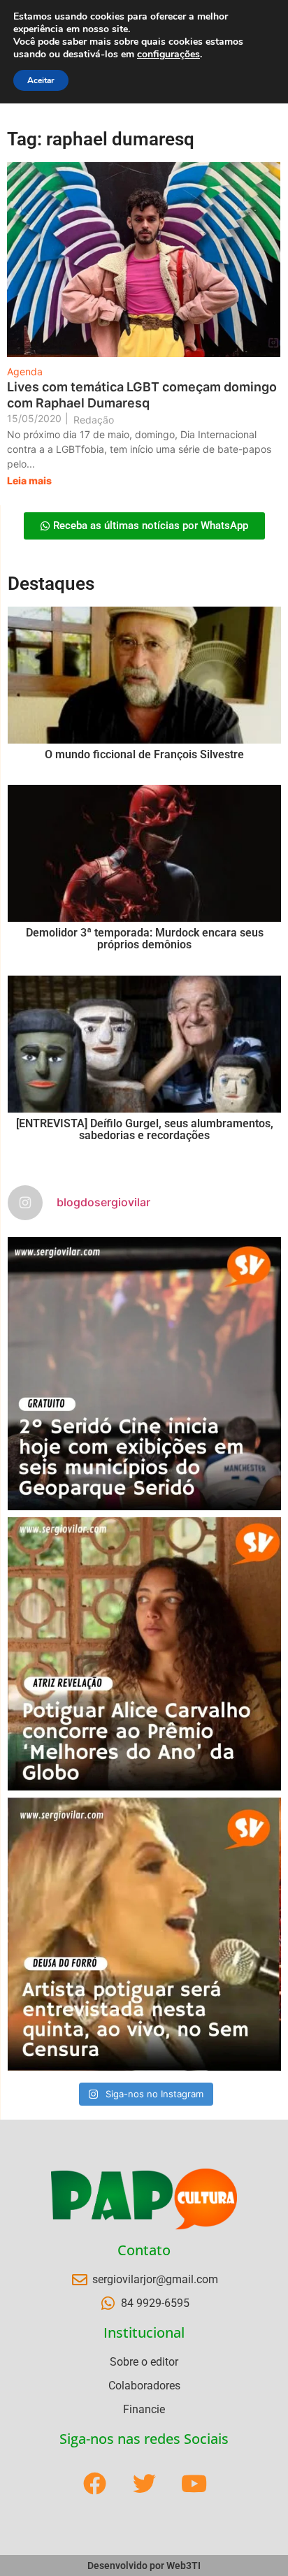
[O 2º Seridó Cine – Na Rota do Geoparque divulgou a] (144, 1374)
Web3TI (183, 2566)
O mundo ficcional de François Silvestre (144, 754)
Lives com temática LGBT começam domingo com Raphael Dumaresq (142, 395)
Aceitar (41, 80)
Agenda (25, 371)
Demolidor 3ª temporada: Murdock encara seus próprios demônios (145, 939)
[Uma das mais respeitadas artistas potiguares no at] (144, 1934)
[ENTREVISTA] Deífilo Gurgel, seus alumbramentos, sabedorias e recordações (145, 1130)
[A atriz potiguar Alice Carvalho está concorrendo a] (144, 1654)
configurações (168, 55)
